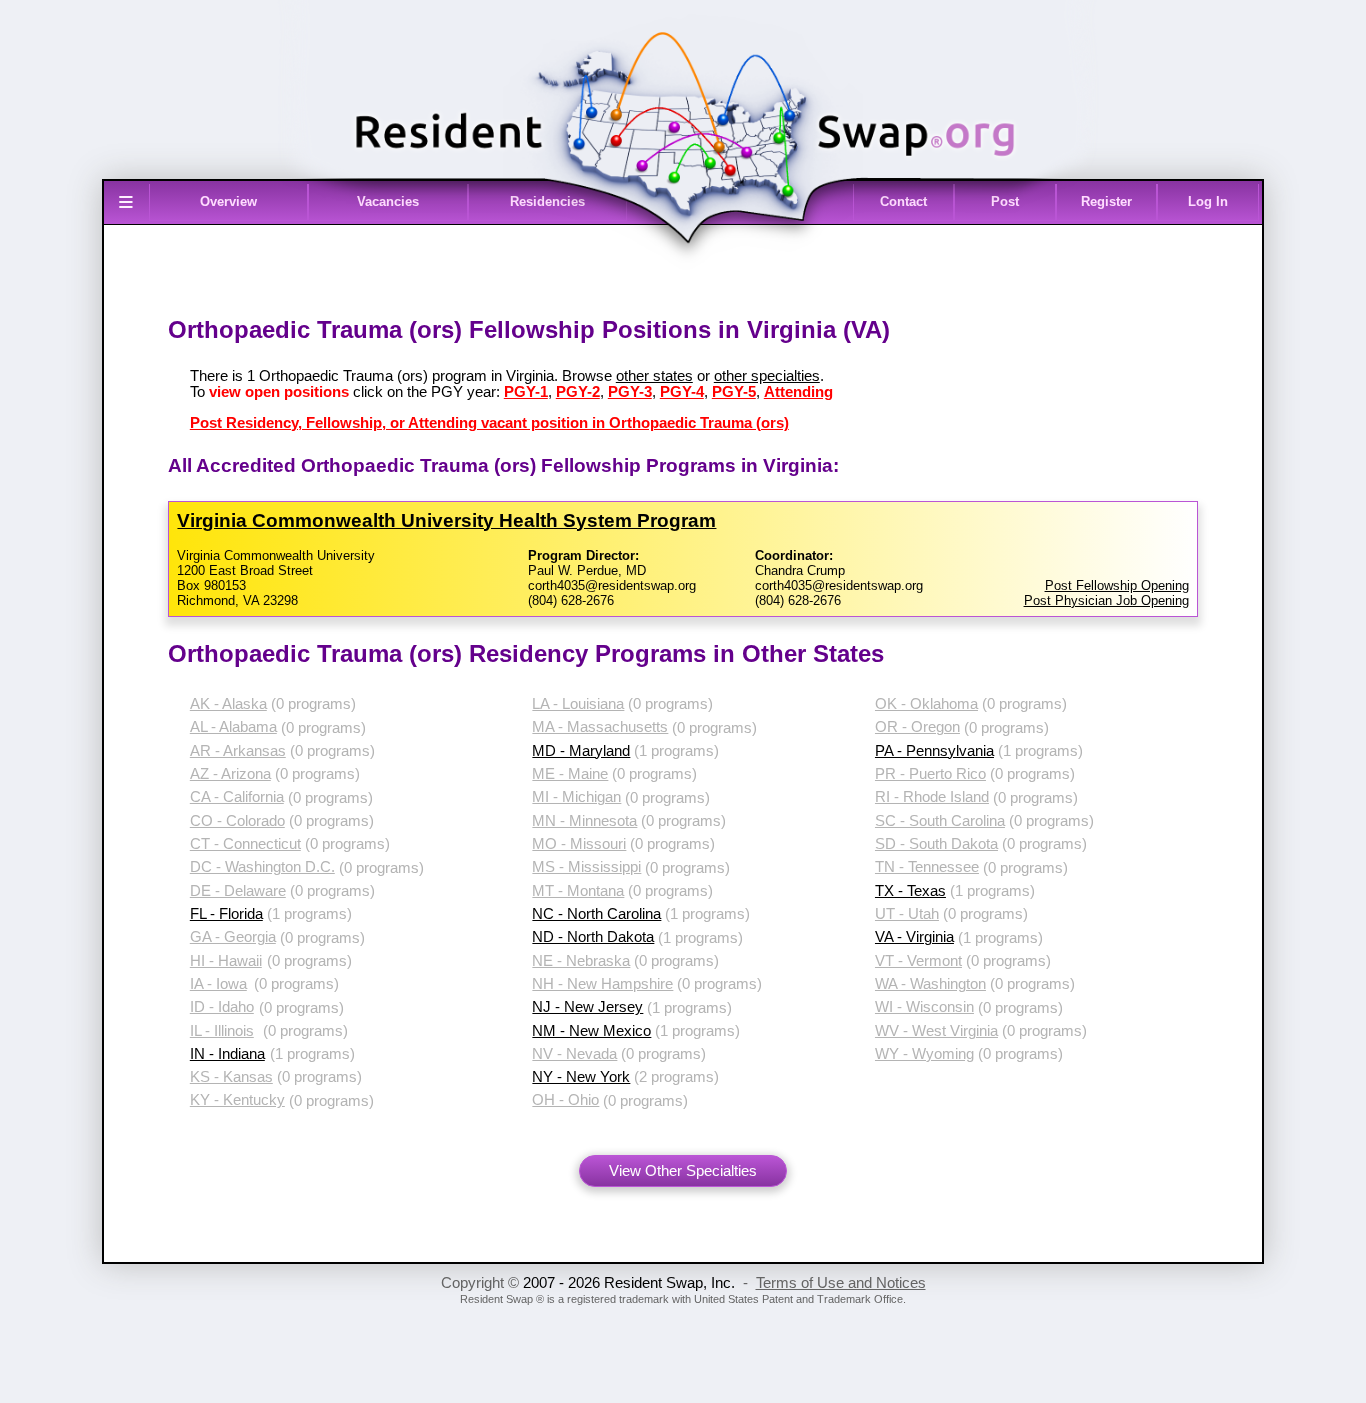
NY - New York (581, 1077)
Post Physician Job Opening (1106, 600)
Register (1106, 201)
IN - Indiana (227, 1054)
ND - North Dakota (593, 937)
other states (654, 376)
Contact (903, 201)
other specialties (767, 376)
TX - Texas (910, 891)
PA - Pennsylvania (934, 751)
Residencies (547, 201)
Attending (798, 392)
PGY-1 (526, 392)
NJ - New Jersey (587, 1007)
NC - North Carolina (596, 914)
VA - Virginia (914, 937)
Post (1005, 201)
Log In (1208, 201)
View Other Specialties (683, 1171)
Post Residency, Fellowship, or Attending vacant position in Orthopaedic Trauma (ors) (489, 423)
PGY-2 (578, 392)
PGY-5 (734, 392)
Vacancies (388, 201)
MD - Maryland (581, 751)
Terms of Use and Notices (841, 1283)
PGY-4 (682, 392)
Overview (228, 201)
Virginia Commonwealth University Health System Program (446, 520)
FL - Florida (226, 914)
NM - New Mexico (591, 1031)
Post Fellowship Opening (1117, 585)
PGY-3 (630, 392)
